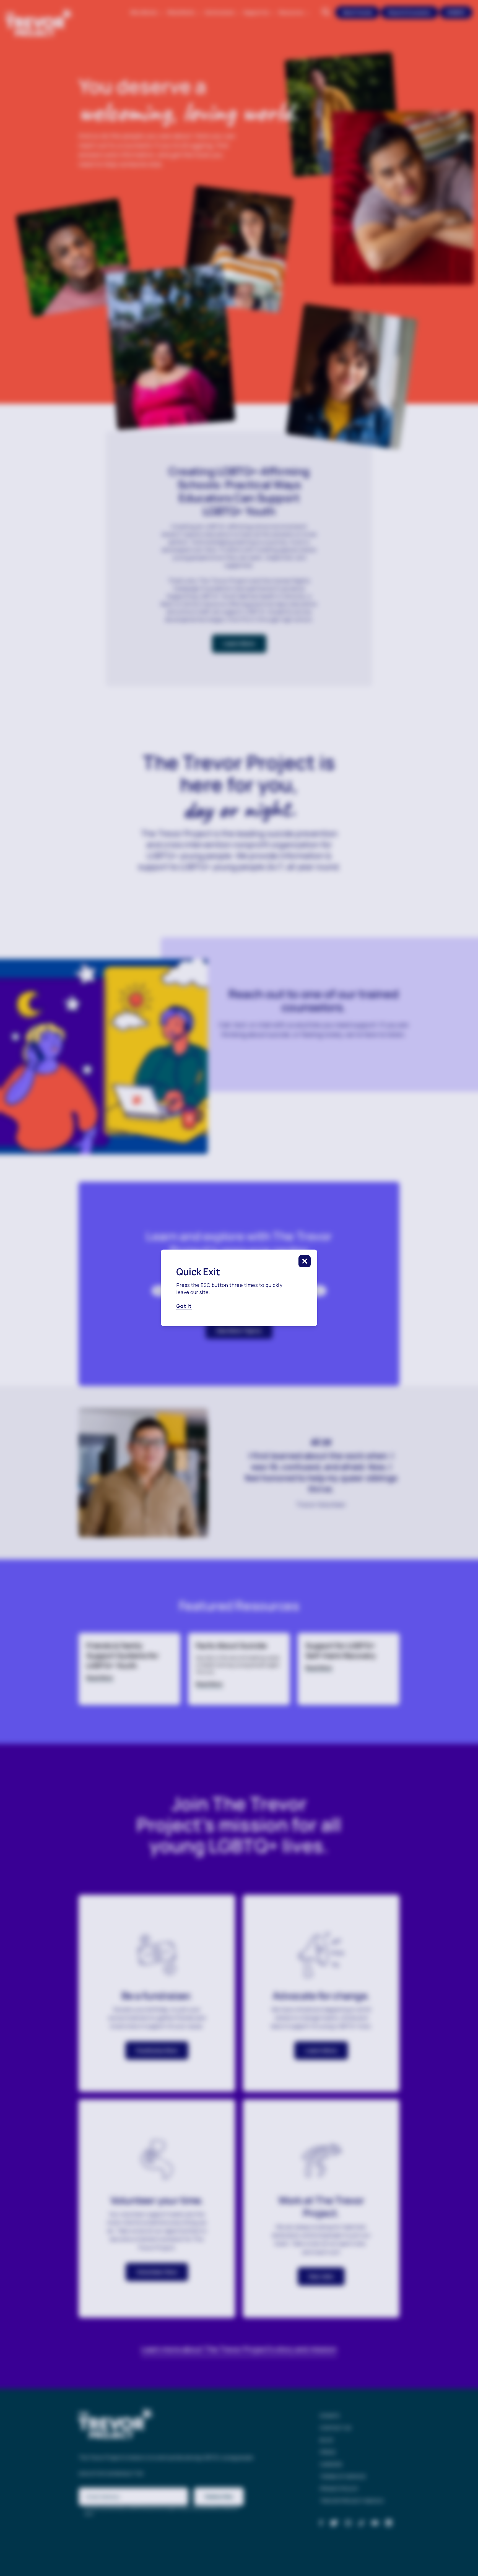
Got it (184, 1306)
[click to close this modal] (305, 1261)
